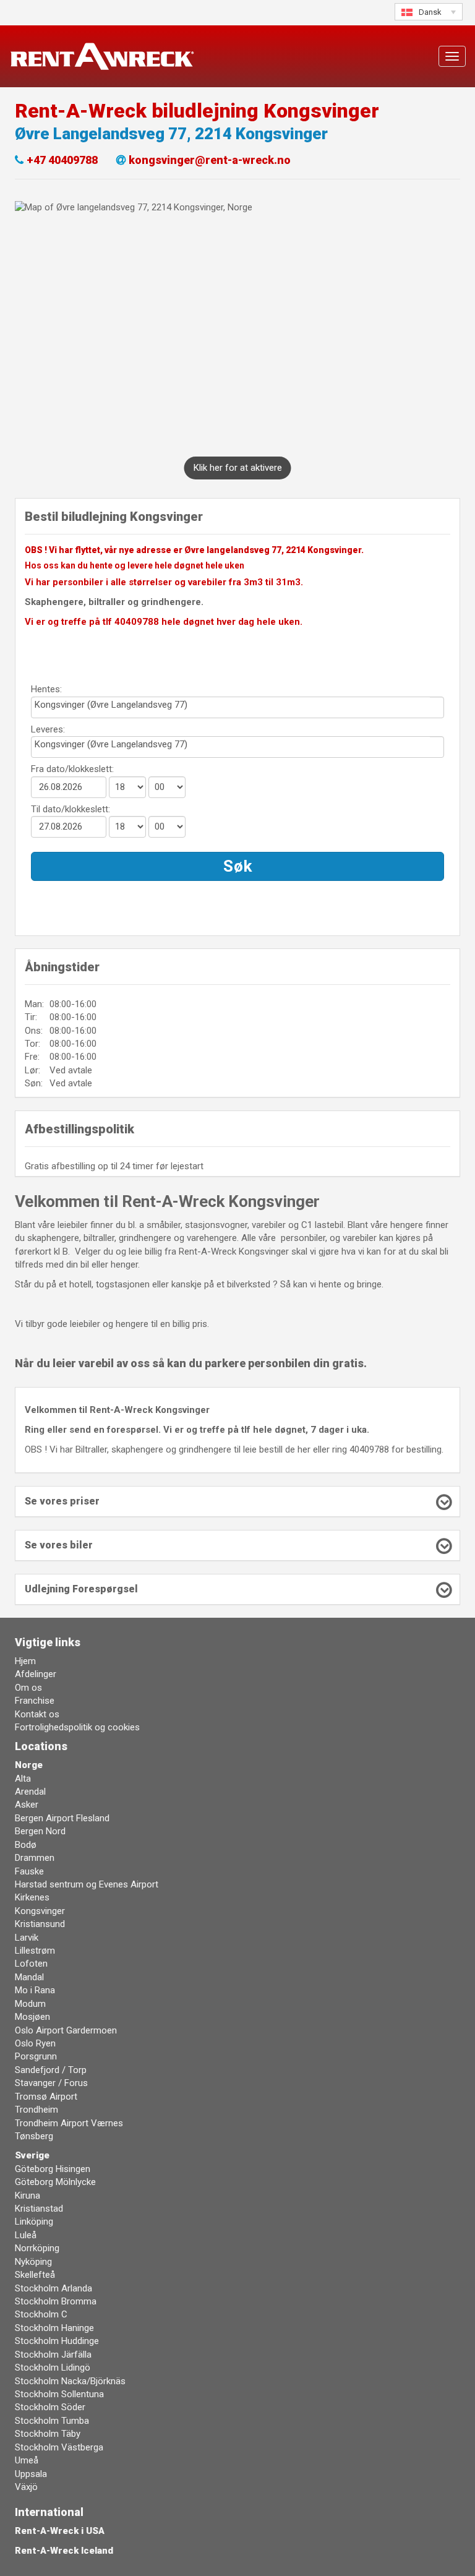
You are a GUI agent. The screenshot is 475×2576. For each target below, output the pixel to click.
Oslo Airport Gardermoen (66, 2030)
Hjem (25, 1661)
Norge (29, 1765)
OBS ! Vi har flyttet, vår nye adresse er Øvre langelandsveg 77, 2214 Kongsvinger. (194, 550)
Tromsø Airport (46, 2097)
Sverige (32, 2155)
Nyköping (33, 2262)
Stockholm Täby (48, 2434)
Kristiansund (40, 1924)
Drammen (35, 1858)
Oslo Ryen (35, 2043)
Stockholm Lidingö (53, 2368)
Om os (28, 1688)
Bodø (26, 1845)
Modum (30, 2004)
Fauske (29, 1871)
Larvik (27, 1938)
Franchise (35, 1701)
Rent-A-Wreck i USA (60, 2531)
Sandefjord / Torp (51, 2070)
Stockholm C (41, 2314)
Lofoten (31, 1964)
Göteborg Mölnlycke (55, 2182)
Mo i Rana (35, 1990)
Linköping (34, 2222)
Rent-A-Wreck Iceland (64, 2551)
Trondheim (36, 2110)
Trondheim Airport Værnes (69, 2123)
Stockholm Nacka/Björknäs (70, 2381)
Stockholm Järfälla (53, 2355)
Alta (23, 1779)
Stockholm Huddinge (57, 2341)
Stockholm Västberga (59, 2447)
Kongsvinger (40, 1911)
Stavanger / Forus (51, 2083)
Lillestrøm (35, 1951)
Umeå (27, 2460)
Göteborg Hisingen (53, 2169)
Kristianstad (39, 2209)
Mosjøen (32, 2017)
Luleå (26, 2235)
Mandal (29, 1977)
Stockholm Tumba (52, 2421)
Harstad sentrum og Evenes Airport (87, 1884)
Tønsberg (34, 2136)
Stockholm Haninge (54, 2328)
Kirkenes (32, 1897)
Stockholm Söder (50, 2407)
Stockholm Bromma (56, 2301)
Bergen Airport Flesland (62, 1818)
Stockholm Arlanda (53, 2288)
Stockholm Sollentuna (59, 2394)
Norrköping (37, 2248)
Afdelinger (36, 1674)
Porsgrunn (36, 2056)
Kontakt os (37, 1714)
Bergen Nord (40, 1831)
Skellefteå (35, 2275)
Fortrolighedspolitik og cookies (77, 1727)
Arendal (30, 1792)
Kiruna (28, 2196)
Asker (27, 1805)
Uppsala (31, 2474)
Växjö (26, 2487)
